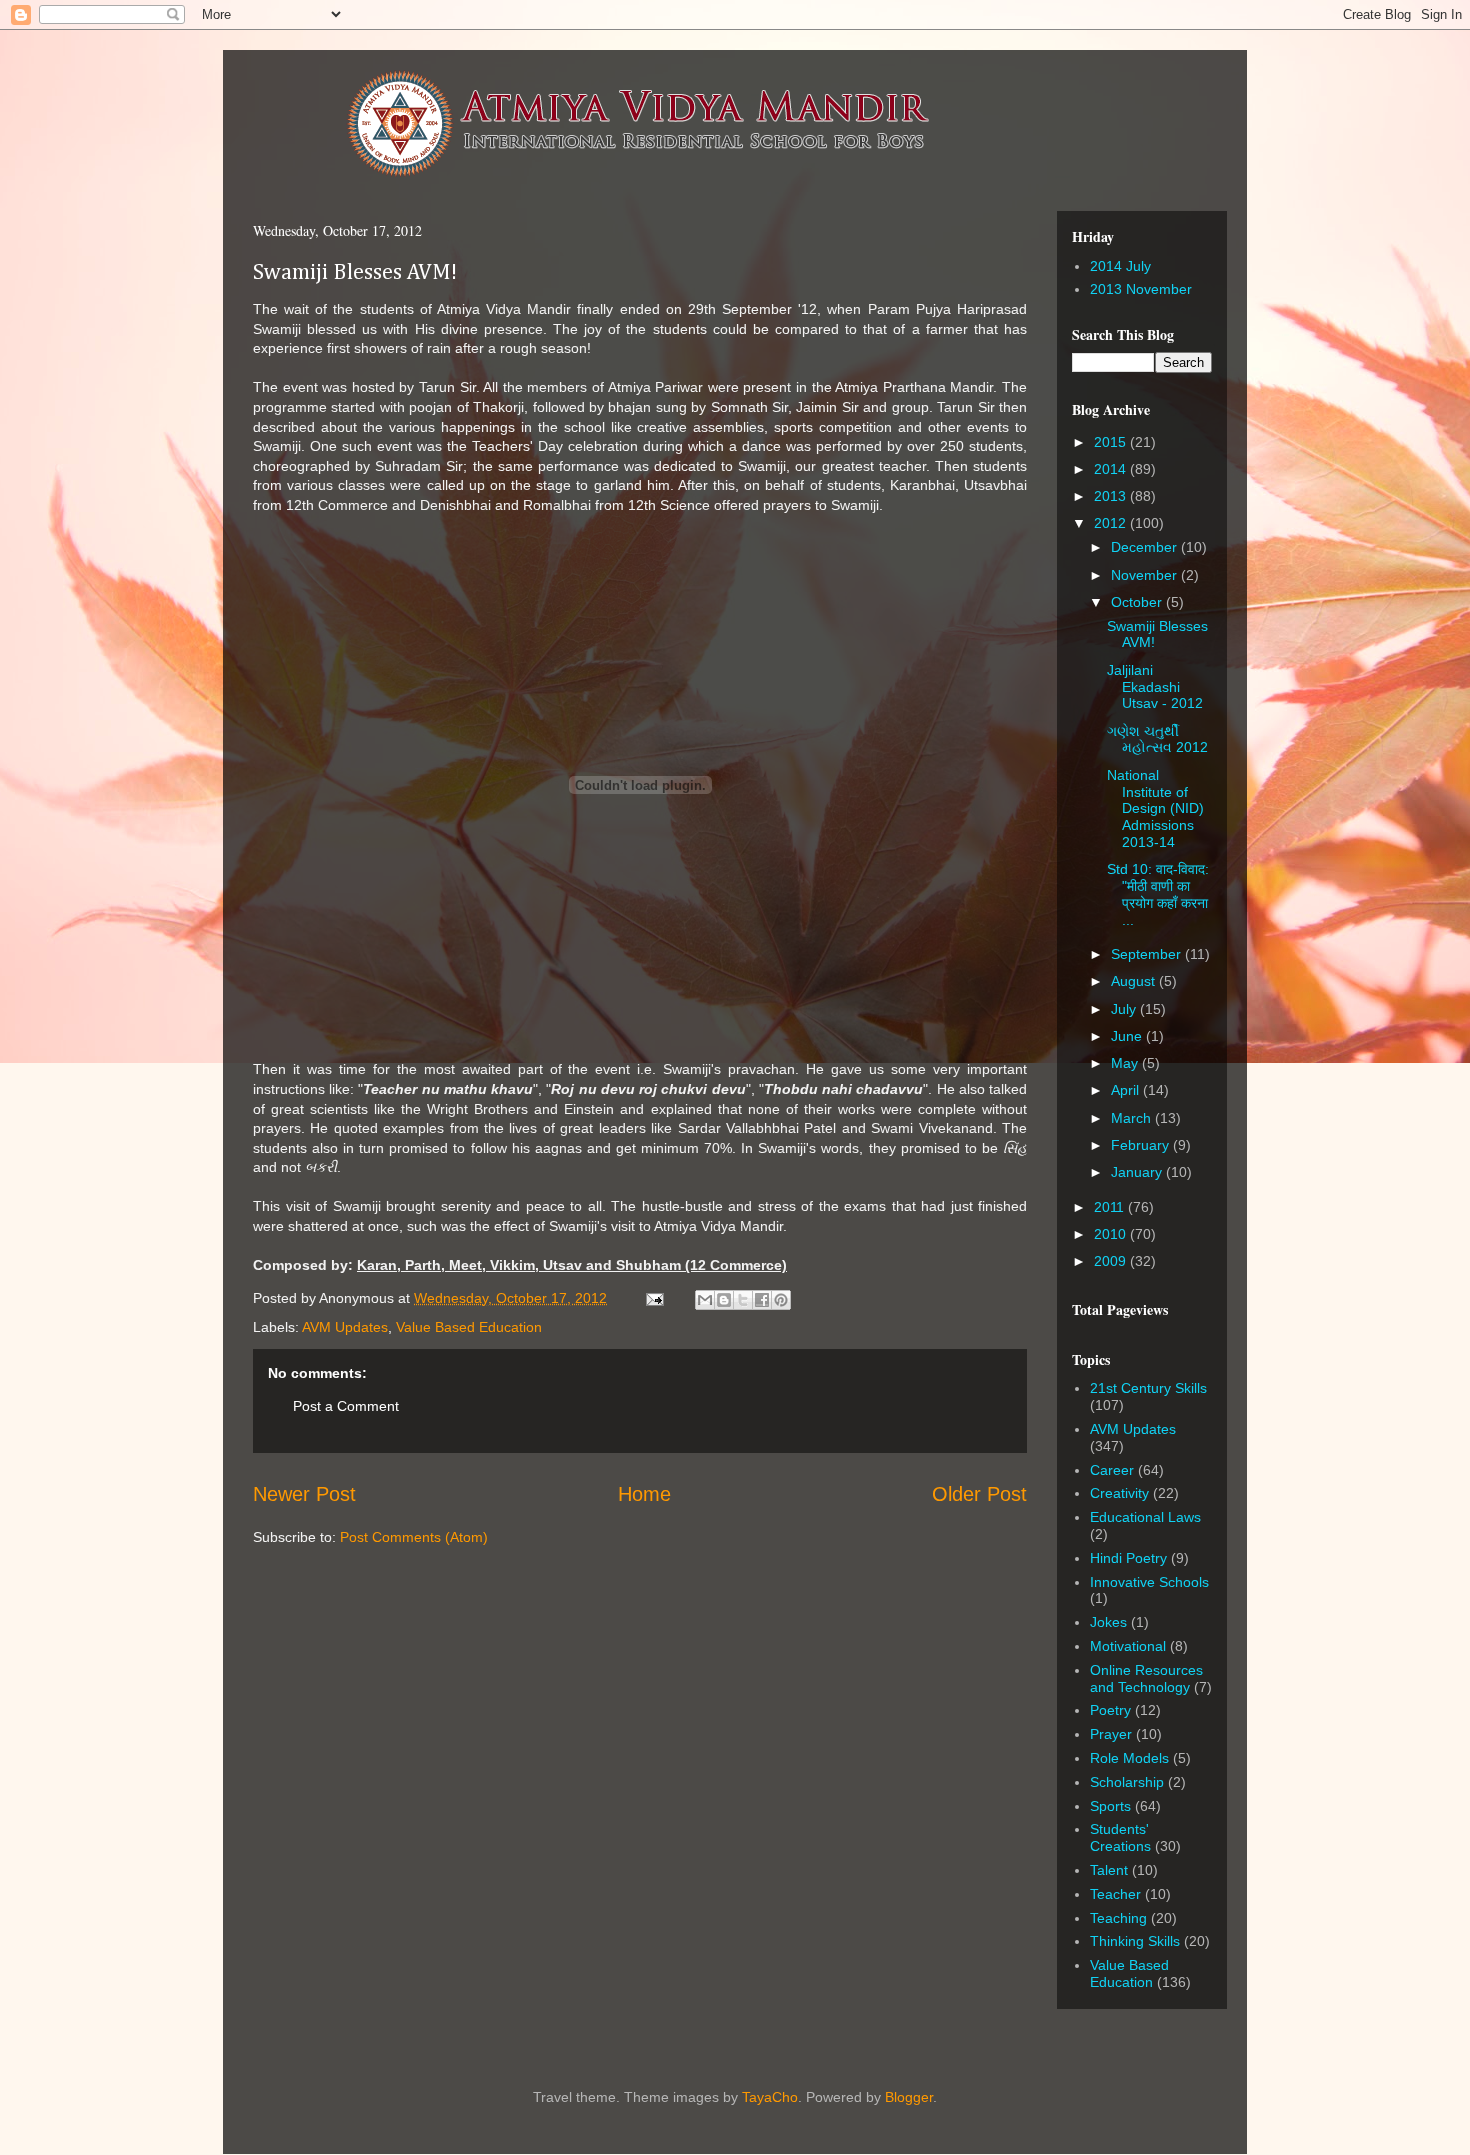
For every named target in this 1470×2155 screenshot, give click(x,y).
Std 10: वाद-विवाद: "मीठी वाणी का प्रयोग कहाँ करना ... (1158, 894)
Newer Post (304, 1494)
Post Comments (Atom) (414, 1537)
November (1146, 575)
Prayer (1111, 1734)
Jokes (1108, 1622)
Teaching (1118, 1918)
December (1146, 547)
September (1148, 954)
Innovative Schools (1149, 1582)
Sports (1110, 1806)
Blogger (909, 2097)
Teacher (1115, 1894)
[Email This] (705, 1300)
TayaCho (770, 2097)
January (1138, 1172)
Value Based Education (469, 1327)
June (1128, 1036)
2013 (1112, 496)
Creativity (1119, 1493)
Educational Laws (1145, 1517)
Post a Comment (346, 1406)
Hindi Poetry (1128, 1558)
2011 (1111, 1207)
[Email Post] (653, 1298)
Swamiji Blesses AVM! (355, 273)
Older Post (979, 1494)
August (1135, 981)
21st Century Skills (1148, 1388)
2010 (1112, 1234)
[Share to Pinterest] (781, 1300)
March (1133, 1118)
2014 (1112, 469)
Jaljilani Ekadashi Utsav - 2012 (1155, 687)
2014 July (1120, 266)
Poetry (1110, 1710)
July (1125, 1009)
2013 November (1141, 289)
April (1127, 1090)
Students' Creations (1120, 1837)
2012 (1112, 523)
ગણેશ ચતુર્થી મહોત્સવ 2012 (1157, 739)
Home (644, 1494)
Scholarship (1127, 1782)
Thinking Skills (1135, 1941)
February (1142, 1145)
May (1126, 1063)
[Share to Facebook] (762, 1300)
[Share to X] (743, 1300)
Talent (1109, 1870)
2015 (1112, 442)
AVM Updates (345, 1327)
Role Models (1129, 1758)
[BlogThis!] (724, 1300)
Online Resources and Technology (1146, 1678)
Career (1112, 1470)
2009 (1112, 1261)
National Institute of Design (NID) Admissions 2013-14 (1155, 808)
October (1138, 602)
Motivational (1128, 1646)
